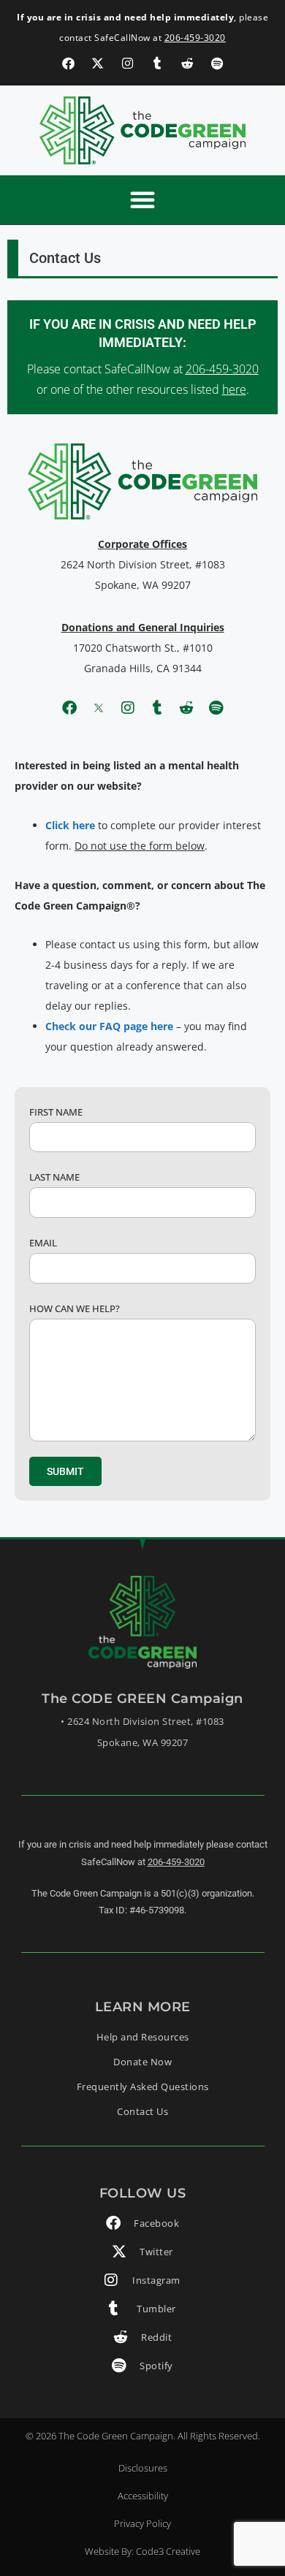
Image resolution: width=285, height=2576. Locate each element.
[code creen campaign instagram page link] (128, 63)
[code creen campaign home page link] (142, 130)
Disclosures (143, 2468)
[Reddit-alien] (186, 708)
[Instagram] (128, 708)
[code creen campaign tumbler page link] (157, 63)
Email (43, 1243)
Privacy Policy (142, 2523)
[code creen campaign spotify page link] (217, 63)
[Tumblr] (157, 708)
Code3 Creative (168, 2551)
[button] (142, 199)
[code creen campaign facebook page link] (68, 63)
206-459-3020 (195, 38)
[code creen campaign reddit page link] (187, 63)
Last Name (54, 1177)
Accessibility (143, 2496)
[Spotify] (216, 708)
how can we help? (75, 1308)
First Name (56, 1112)
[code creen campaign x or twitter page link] (98, 63)
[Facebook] (69, 708)
